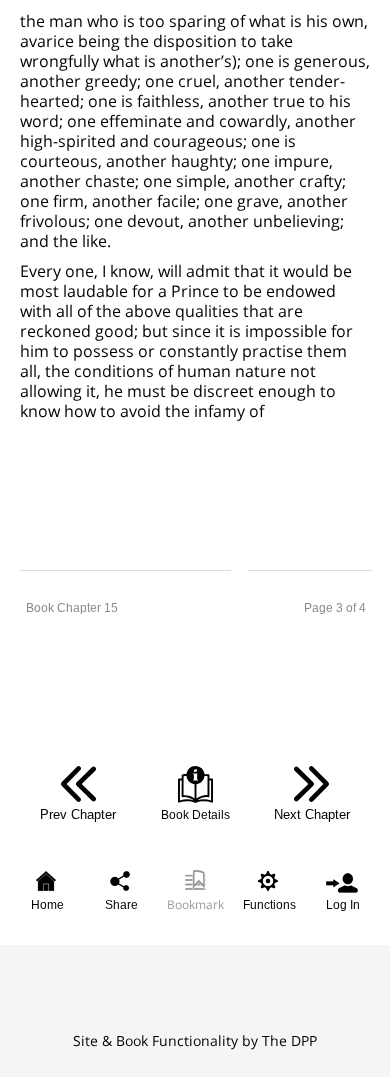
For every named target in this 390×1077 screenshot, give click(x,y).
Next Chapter (312, 814)
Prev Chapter (78, 814)
